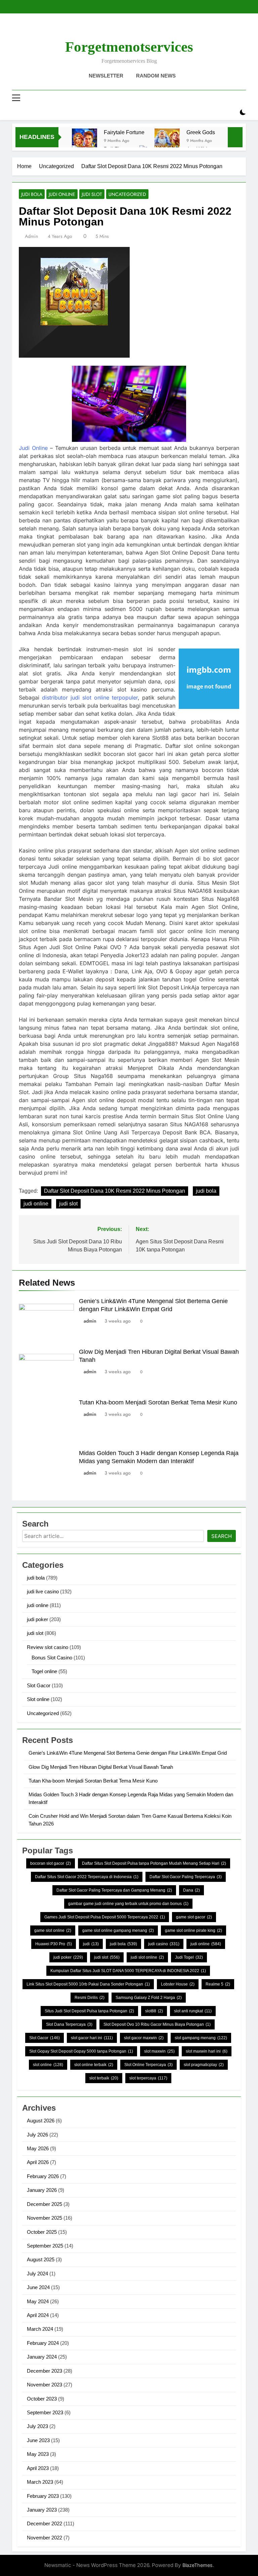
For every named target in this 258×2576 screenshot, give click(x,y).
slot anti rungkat (193, 2011)
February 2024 (43, 2343)
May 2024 (38, 2301)
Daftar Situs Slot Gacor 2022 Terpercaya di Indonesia (87, 1877)
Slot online (38, 1699)
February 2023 (43, 2496)
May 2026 (38, 2148)
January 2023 (42, 2510)
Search (222, 1536)
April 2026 (38, 2162)
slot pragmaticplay (204, 2065)
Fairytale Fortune (124, 132)
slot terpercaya (148, 2078)
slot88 (154, 2011)
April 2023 (38, 2468)
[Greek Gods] (167, 141)
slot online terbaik (94, 2065)
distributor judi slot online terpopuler (90, 698)
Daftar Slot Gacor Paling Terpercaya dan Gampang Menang (114, 1890)
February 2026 (43, 2176)
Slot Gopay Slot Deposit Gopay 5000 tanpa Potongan (81, 2051)
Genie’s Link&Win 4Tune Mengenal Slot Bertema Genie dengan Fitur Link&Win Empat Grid (128, 1753)
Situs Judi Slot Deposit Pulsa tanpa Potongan (89, 2011)
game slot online (53, 1930)
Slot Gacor (39, 1685)
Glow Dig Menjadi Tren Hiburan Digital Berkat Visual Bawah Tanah (101, 1767)
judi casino (164, 1944)
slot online (48, 2065)
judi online (62, 194)
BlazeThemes (198, 2565)
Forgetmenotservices (129, 47)
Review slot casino (48, 1647)
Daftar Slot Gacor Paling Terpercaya (186, 1877)
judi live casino (43, 1591)
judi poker (37, 1619)
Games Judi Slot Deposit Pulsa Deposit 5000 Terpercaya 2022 (105, 1917)
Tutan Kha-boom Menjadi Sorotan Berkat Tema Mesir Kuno (158, 1402)
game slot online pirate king (193, 1930)
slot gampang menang (201, 2038)
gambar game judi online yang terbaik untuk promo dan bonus (128, 1904)
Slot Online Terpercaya (148, 2065)
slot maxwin (159, 2051)
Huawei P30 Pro (54, 1944)
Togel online (44, 1671)
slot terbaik (104, 2078)
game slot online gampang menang (118, 1930)
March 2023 (40, 2482)
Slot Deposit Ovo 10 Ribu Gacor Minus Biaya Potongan (157, 2024)
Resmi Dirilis (90, 1998)
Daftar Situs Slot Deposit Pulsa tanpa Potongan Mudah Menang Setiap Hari (154, 1863)
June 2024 (38, 2287)
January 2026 (42, 2190)
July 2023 (37, 2426)
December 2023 (45, 2371)
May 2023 (38, 2454)
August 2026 (41, 2121)
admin (31, 236)
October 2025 (42, 2232)
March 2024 (40, 2329)
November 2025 (45, 2218)
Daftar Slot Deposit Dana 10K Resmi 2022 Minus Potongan (115, 1191)
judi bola (32, 194)
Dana (191, 1890)
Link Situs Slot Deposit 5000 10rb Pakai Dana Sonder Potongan (88, 1984)
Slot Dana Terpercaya (69, 2024)
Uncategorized (127, 194)
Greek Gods (201, 132)
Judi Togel (189, 1957)
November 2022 (45, 2538)
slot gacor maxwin (144, 2038)
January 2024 (42, 2357)
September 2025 (45, 2246)
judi (91, 1944)
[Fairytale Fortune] (84, 141)
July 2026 (37, 2135)
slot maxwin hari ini (207, 2051)
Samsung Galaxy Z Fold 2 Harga (149, 1998)
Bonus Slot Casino (52, 1658)
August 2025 (41, 2259)
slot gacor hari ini (92, 2038)
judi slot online (147, 1957)
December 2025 (45, 2204)
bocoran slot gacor (51, 1863)
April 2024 (38, 2315)
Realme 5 (218, 1984)
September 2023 (45, 2412)
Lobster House (178, 1984)
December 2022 (45, 2523)
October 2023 (42, 2399)
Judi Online (33, 448)
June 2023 (38, 2440)
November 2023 (45, 2385)
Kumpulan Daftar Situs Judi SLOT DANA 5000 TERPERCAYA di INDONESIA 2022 (128, 1971)
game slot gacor (194, 1917)
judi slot (92, 194)
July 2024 (37, 2274)
